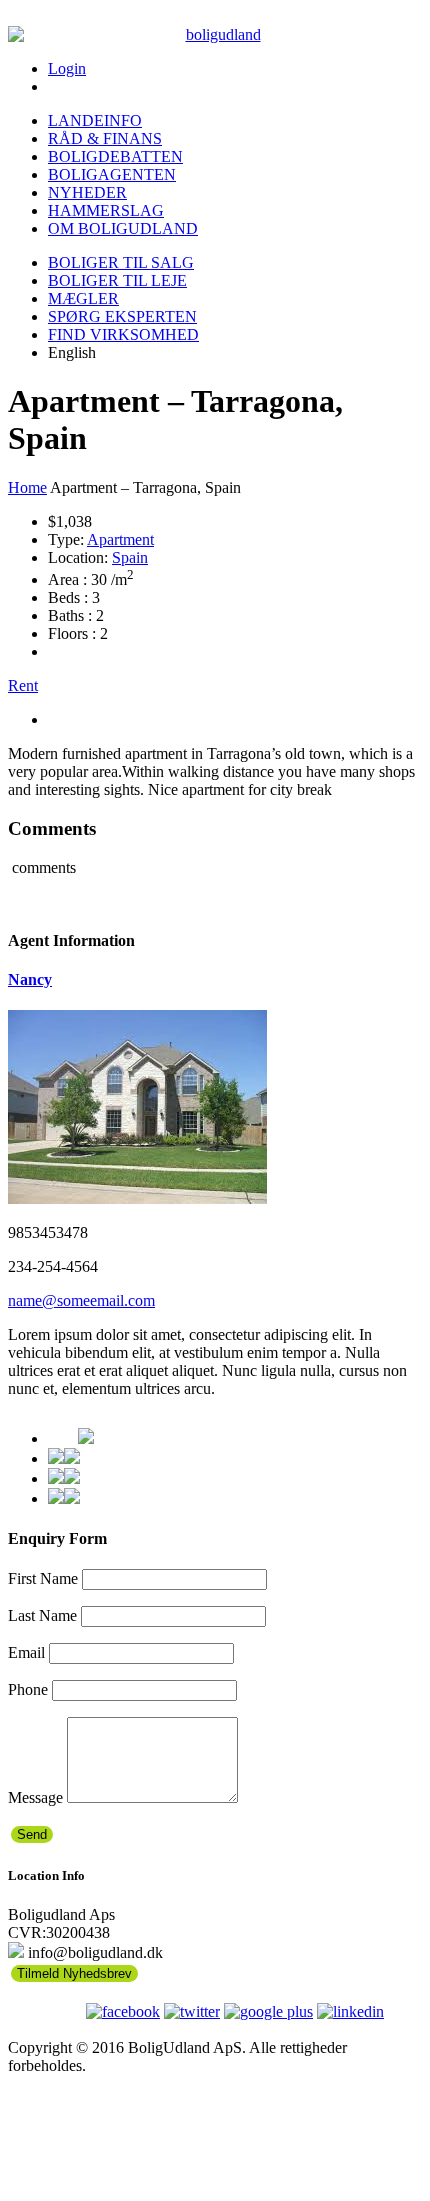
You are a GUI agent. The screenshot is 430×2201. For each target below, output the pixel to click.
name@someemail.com (81, 1300)
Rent (23, 685)
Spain (130, 557)
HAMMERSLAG (106, 210)
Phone (28, 1689)
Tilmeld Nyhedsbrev (74, 1973)
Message (35, 1797)
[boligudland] (215, 35)
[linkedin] (350, 2011)
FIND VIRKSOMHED (123, 334)
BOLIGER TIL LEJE (117, 280)
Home (27, 487)
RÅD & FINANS (105, 138)
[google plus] (268, 2011)
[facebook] (123, 2011)
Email (26, 1652)
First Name (43, 1578)
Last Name (42, 1615)
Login (67, 68)
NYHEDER (87, 192)
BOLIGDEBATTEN (115, 156)
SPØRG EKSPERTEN (122, 316)
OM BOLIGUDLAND (123, 228)
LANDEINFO (95, 120)
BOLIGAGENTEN (112, 174)
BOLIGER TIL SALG (121, 262)
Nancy (30, 979)
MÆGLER (83, 298)
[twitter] (192, 2011)
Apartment (120, 539)
